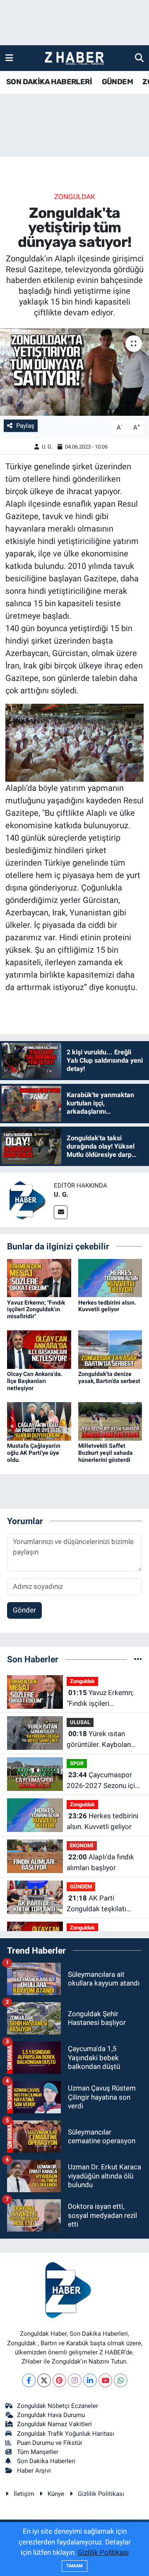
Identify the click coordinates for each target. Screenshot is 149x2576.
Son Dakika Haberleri (46, 2461)
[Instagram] (75, 2380)
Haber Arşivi (34, 2471)
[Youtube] (105, 2380)
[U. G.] (27, 1200)
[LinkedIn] (90, 2380)
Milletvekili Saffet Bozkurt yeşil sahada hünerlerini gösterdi (106, 1453)
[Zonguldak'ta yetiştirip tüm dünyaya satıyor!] (74, 372)
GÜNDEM (117, 82)
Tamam (74, 2566)
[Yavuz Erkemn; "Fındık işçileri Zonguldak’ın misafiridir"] (39, 1277)
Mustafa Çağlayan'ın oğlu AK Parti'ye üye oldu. (34, 1453)
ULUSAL (80, 1722)
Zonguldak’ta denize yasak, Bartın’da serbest (109, 1377)
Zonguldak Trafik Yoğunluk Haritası (66, 2434)
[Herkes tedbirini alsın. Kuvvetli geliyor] (110, 1277)
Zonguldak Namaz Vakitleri (54, 2424)
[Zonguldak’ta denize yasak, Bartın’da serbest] (110, 1349)
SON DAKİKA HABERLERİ (49, 82)
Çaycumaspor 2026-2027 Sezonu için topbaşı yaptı (103, 1781)
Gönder (24, 1610)
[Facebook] (29, 2380)
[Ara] (139, 58)
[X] (44, 2380)
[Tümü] (138, 1659)
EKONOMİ (82, 1845)
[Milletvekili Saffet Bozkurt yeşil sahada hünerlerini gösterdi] (110, 1421)
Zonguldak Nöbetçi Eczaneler (58, 2406)
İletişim (24, 2494)
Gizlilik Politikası (101, 2494)
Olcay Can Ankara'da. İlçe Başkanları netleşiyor (35, 1381)
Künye (56, 2494)
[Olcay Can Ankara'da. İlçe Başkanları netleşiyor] (39, 1349)
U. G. (47, 447)
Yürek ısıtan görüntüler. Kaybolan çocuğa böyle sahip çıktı (104, 1740)
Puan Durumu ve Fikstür (50, 2443)
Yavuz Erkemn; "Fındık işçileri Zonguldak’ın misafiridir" (36, 1310)
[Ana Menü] (9, 58)
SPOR (77, 1763)
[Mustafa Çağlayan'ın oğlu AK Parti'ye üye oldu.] (39, 1421)
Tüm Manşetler (38, 2452)
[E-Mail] (61, 1212)
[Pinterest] (59, 2380)
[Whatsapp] (121, 2380)
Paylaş (25, 426)
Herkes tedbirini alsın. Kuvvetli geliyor (107, 1306)
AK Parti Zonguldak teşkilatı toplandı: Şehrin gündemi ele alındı (96, 1904)
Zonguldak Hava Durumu (51, 2415)
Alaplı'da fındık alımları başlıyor (100, 1862)
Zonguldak (75, 197)
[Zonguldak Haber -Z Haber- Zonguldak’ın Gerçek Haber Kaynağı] (74, 58)
